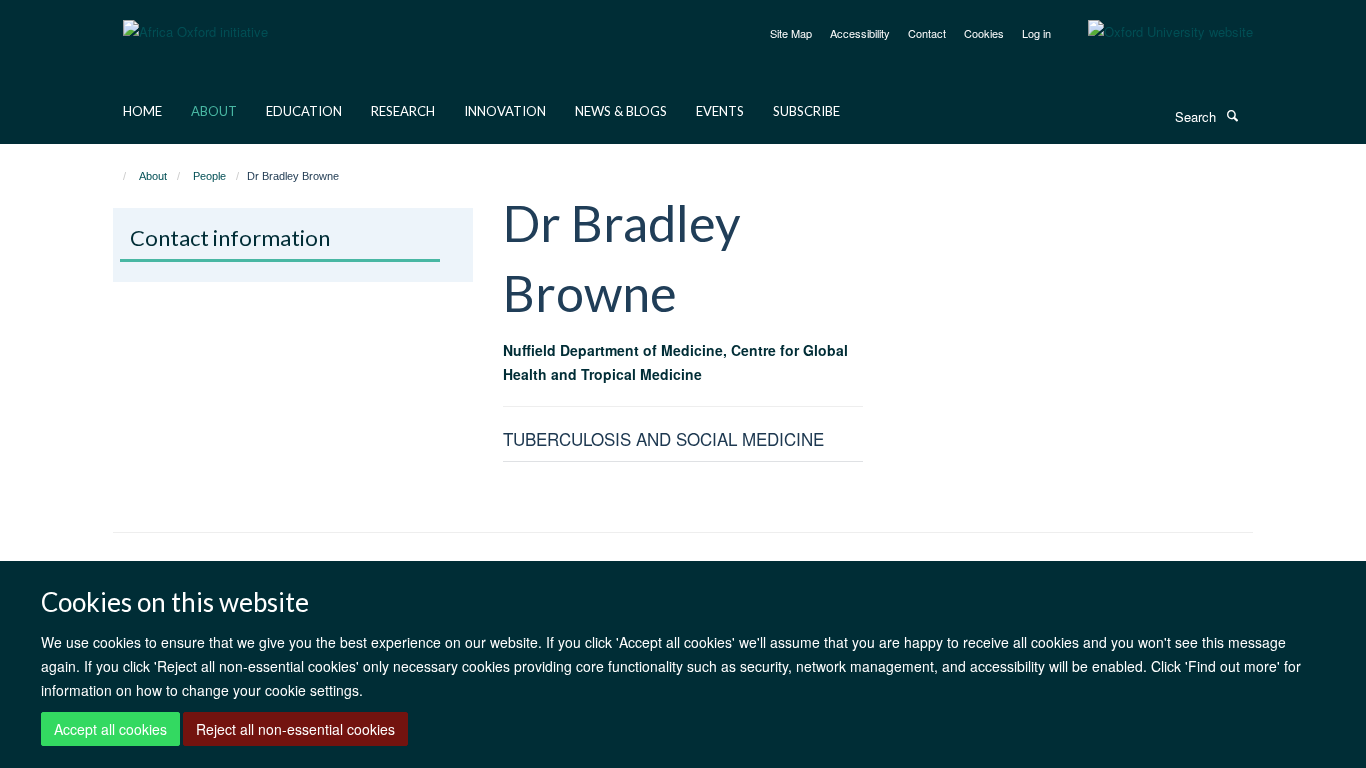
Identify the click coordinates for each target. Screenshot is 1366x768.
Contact (927, 33)
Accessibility (860, 33)
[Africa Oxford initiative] (195, 19)
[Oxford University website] (1155, 32)
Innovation (505, 111)
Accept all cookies (110, 729)
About (214, 111)
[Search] (1232, 115)
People (209, 176)
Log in (1036, 33)
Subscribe (806, 111)
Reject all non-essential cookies (295, 729)
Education (304, 111)
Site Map (791, 33)
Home (142, 111)
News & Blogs (621, 111)
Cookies (984, 33)
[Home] (115, 176)
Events (720, 111)
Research (403, 111)
